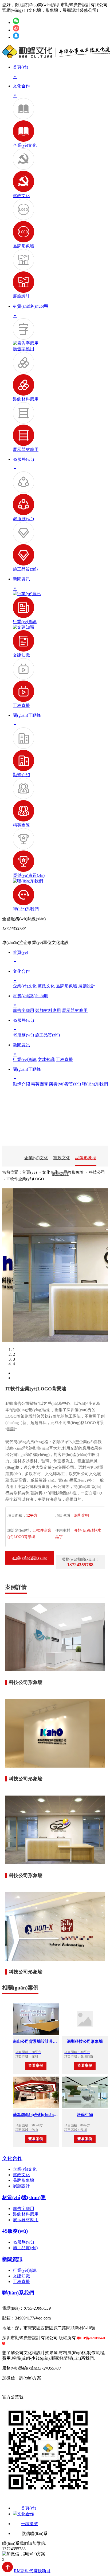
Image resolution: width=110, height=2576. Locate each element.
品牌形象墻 (23, 246)
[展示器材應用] (23, 422)
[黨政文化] (23, 168)
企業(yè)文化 (25, 145)
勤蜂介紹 (21, 775)
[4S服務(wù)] (23, 491)
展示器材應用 (26, 449)
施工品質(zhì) (25, 569)
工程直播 (21, 705)
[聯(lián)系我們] (28, 881)
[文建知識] (23, 627)
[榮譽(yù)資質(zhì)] (23, 848)
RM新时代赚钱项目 (32, 2571)
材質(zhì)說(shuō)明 (24, 2197)
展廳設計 (21, 296)
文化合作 (12, 2158)
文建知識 (21, 655)
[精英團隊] (23, 798)
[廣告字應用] (23, 338)
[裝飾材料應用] (23, 372)
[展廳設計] (23, 269)
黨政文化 (21, 196)
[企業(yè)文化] (23, 118)
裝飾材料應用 (26, 399)
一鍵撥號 (29, 2524)
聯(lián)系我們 (26, 909)
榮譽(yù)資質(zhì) (29, 875)
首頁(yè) (28, 2508)
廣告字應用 (23, 349)
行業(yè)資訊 (25, 622)
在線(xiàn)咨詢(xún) (30, 1558)
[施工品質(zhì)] (23, 542)
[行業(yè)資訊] (27, 594)
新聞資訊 (12, 2259)
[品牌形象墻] (23, 219)
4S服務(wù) (23, 519)
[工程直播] (23, 678)
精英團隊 (21, 825)
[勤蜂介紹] (23, 747)
